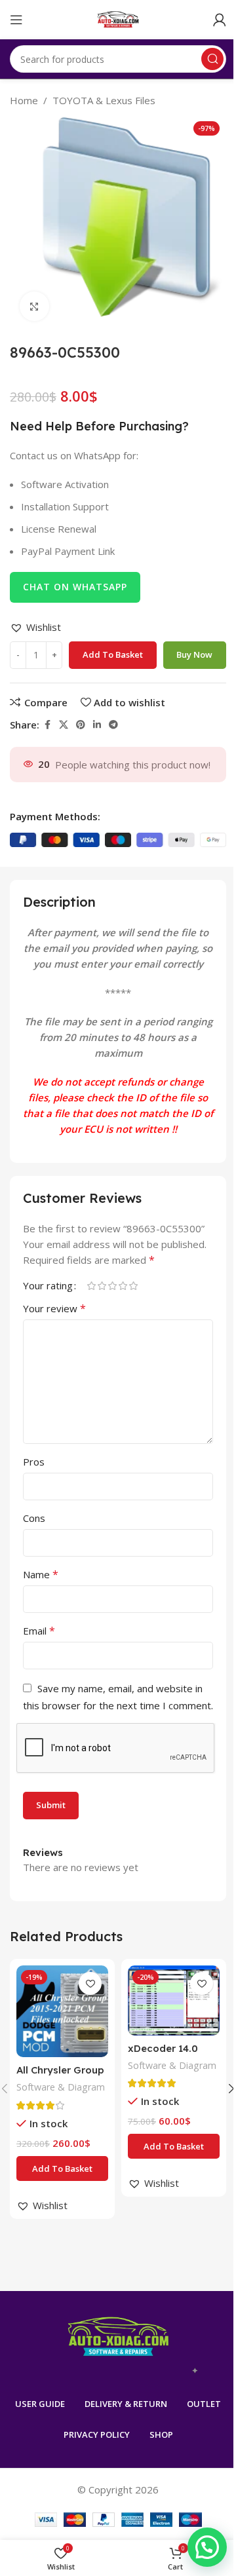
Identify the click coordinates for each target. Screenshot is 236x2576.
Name (41, 1574)
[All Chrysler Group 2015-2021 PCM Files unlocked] (62, 2011)
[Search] (212, 59)
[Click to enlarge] (34, 306)
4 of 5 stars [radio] (123, 1286)
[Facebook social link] (47, 725)
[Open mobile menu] (16, 20)
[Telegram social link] (113, 725)
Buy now (194, 654)
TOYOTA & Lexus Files (104, 100)
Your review (54, 1308)
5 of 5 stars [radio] (133, 1286)
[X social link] (64, 725)
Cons (34, 1518)
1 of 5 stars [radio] (91, 1286)
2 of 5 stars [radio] (102, 1286)
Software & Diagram (61, 2087)
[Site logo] (118, 18)
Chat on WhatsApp (75, 587)
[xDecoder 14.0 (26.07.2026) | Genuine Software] (174, 2000)
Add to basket (113, 654)
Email (39, 1631)
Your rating (48, 1286)
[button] (35, 627)
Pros (34, 1462)
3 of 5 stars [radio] (112, 1286)
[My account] (220, 20)
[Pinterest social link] (81, 725)
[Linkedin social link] (97, 725)
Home (24, 100)
